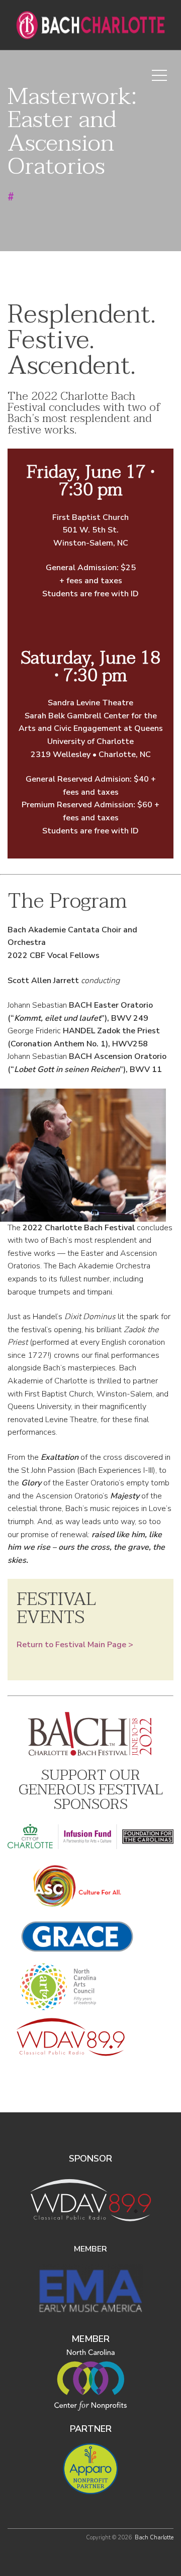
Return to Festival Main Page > (75, 1645)
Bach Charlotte (154, 2538)
